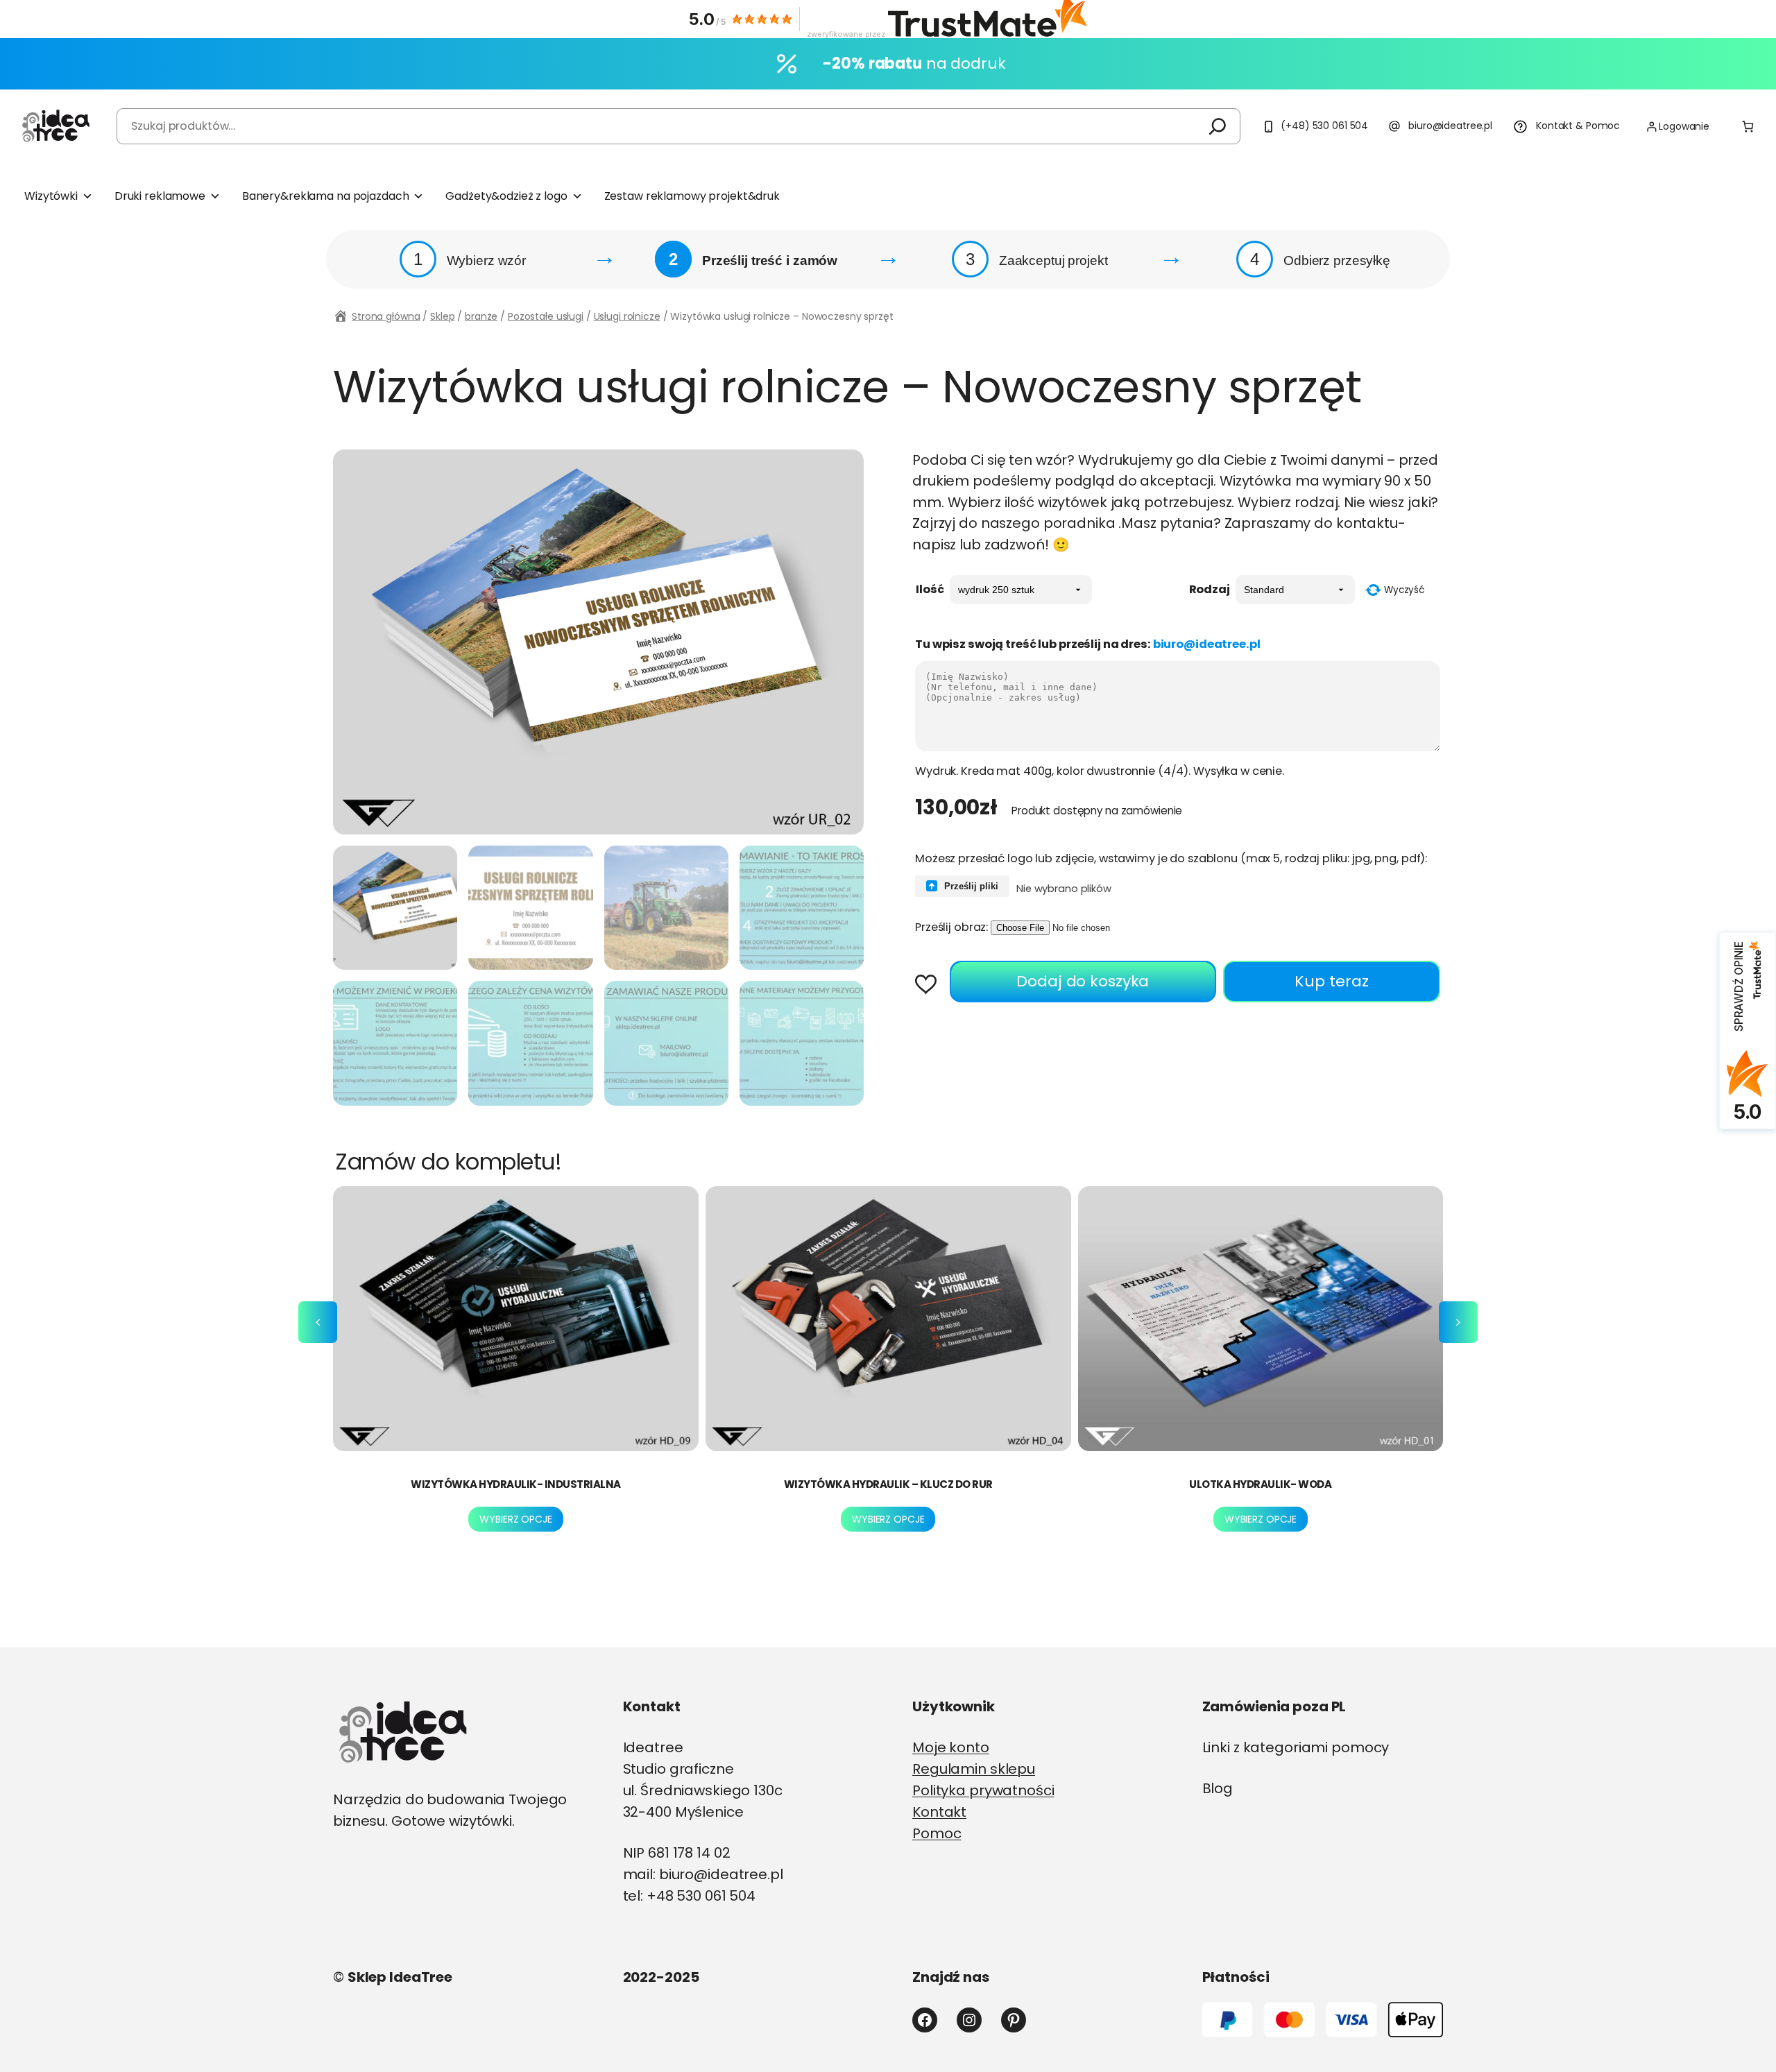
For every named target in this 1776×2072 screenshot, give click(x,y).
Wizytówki (51, 196)
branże (481, 316)
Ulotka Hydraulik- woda (1260, 1484)
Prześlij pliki (970, 886)
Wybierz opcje (515, 1519)
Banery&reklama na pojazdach (326, 196)
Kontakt (939, 1812)
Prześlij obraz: (951, 927)
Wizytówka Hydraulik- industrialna (516, 1484)
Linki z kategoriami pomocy (1296, 1747)
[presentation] (318, 1322)
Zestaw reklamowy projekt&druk (692, 196)
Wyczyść (1404, 590)
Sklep (442, 316)
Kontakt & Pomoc (1578, 126)
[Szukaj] (1218, 126)
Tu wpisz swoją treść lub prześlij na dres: (1088, 644)
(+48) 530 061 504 (1324, 126)
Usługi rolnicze (627, 316)
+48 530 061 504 (701, 1896)
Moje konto (951, 1747)
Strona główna (386, 316)
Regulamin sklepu (974, 1769)
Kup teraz (1332, 981)
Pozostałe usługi (546, 316)
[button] (931, 986)
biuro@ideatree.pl (1450, 126)
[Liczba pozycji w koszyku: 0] (1748, 127)
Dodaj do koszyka (1083, 981)
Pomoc (937, 1833)
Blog (1218, 1788)
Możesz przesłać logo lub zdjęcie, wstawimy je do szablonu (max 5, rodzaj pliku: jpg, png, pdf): (1171, 858)
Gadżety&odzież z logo (506, 196)
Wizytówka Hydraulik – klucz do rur (888, 1484)
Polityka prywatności (983, 1790)
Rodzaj (1210, 589)
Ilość (930, 589)
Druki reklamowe (160, 196)
